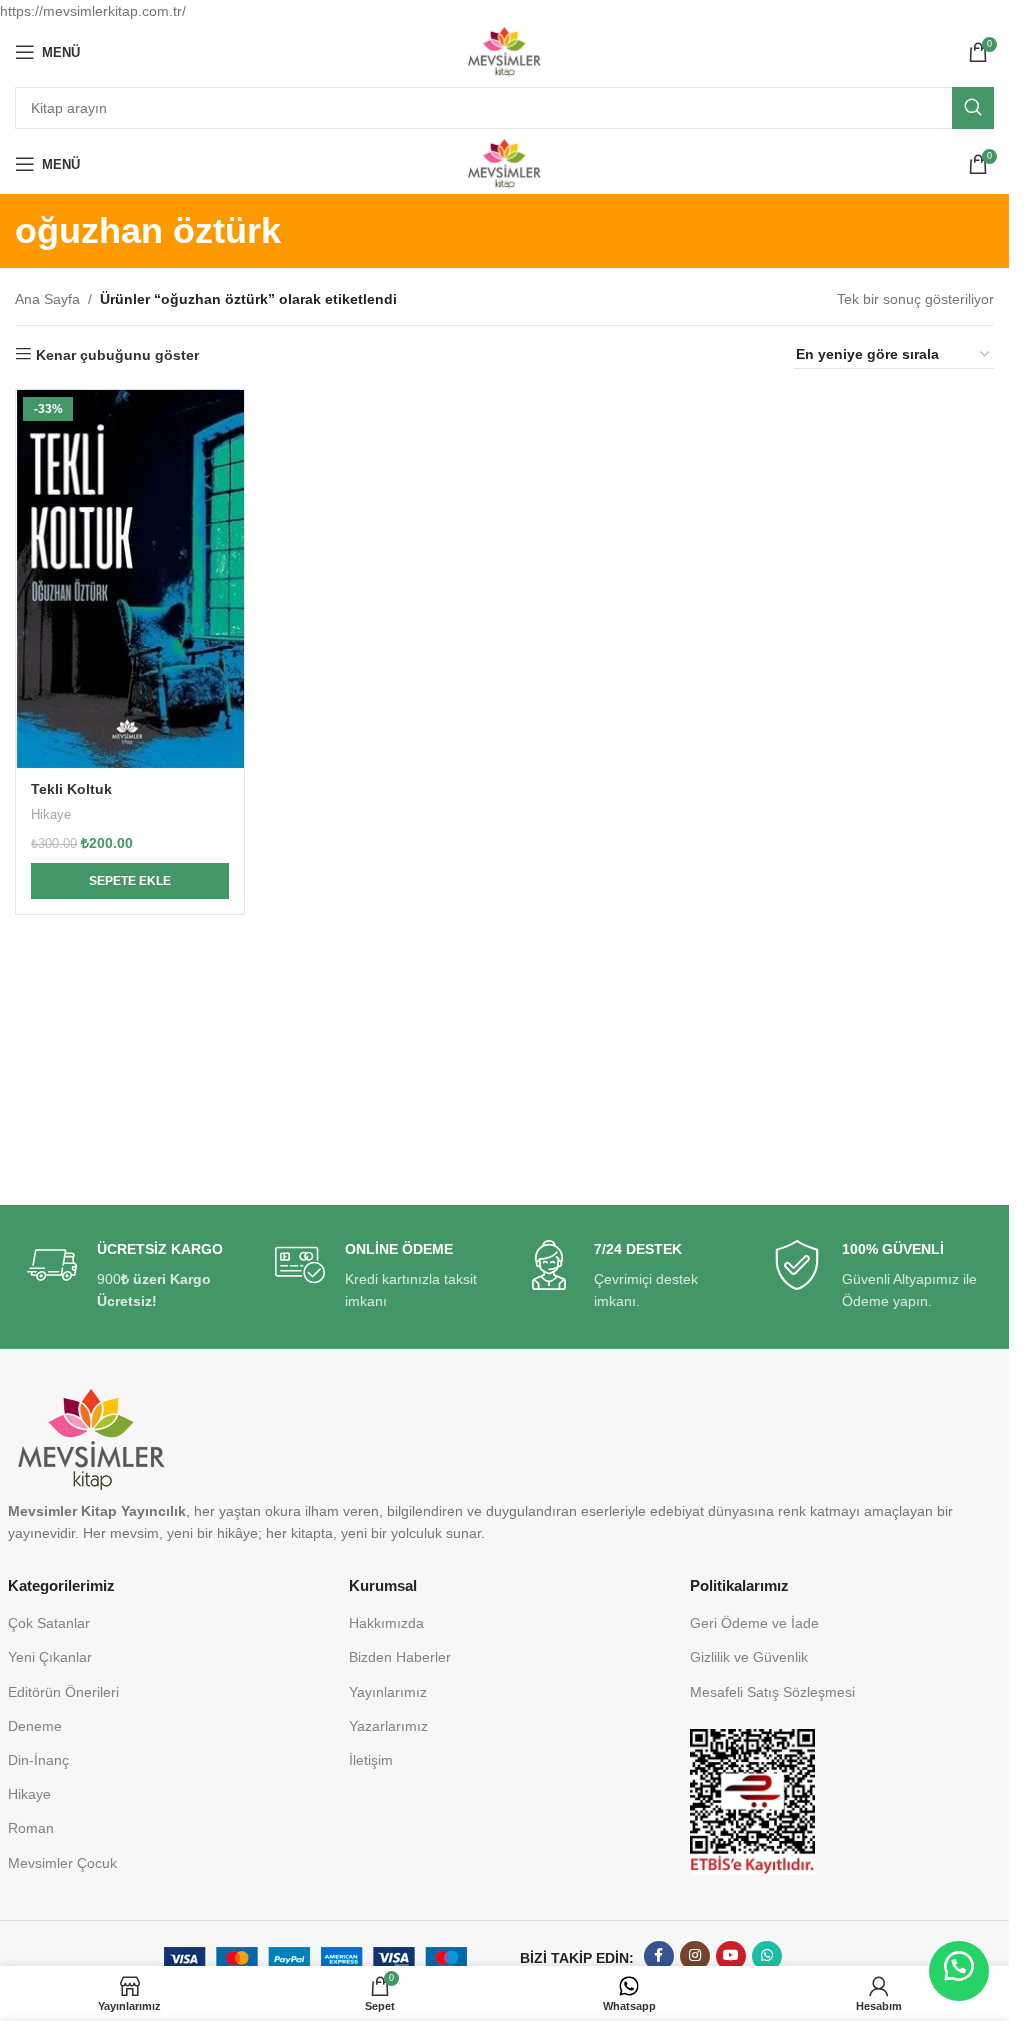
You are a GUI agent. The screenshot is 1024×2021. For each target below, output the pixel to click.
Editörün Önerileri (63, 1692)
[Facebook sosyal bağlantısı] (659, 1956)
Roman (31, 1828)
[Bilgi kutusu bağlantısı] (132, 1276)
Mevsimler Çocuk (62, 1863)
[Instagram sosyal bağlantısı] (695, 1956)
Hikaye (51, 814)
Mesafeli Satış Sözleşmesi (772, 1692)
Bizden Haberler (400, 1657)
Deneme (35, 1726)
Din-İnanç (38, 1760)
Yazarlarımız (388, 1726)
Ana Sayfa (47, 299)
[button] (130, 881)
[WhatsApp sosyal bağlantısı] (767, 1956)
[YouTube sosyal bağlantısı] (731, 1956)
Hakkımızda (386, 1623)
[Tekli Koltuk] (130, 579)
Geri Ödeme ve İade (754, 1623)
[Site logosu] (504, 51)
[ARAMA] (973, 108)
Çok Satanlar (49, 1623)
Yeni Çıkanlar (50, 1657)
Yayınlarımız (388, 1692)
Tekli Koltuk (71, 789)
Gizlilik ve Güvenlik (749, 1657)
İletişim (371, 1760)
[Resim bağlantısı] (752, 1800)
